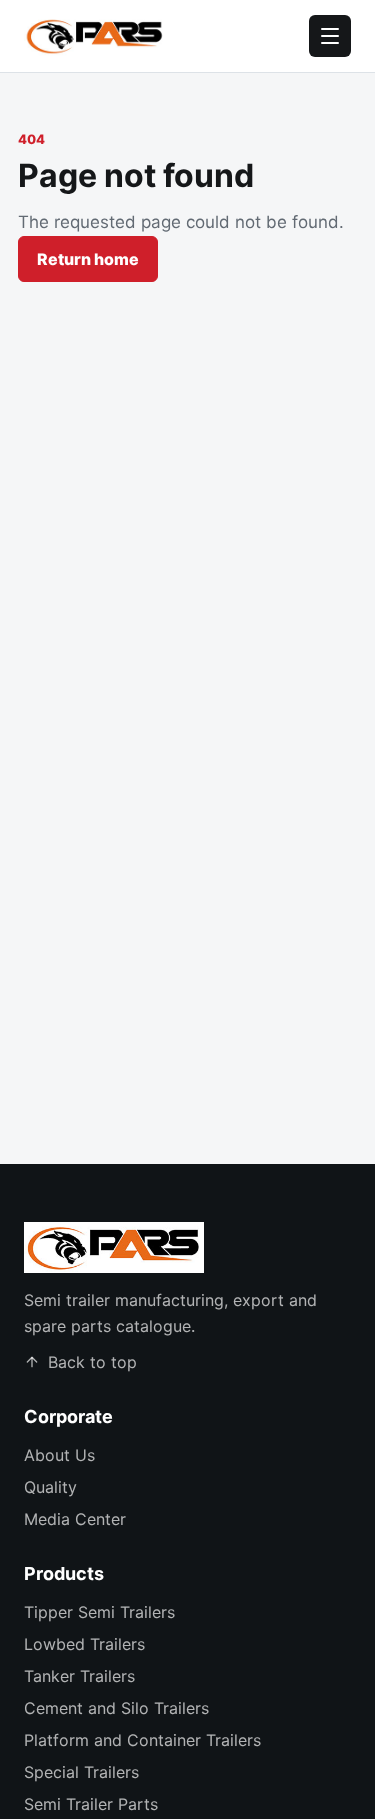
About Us (59, 1455)
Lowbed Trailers (84, 1644)
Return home (88, 259)
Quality (50, 1487)
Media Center (75, 1519)
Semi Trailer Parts (91, 1804)
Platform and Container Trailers (142, 1740)
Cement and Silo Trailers (116, 1708)
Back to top (92, 1362)
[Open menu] (330, 36)
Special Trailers (81, 1772)
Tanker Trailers (79, 1676)
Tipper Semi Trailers (99, 1612)
